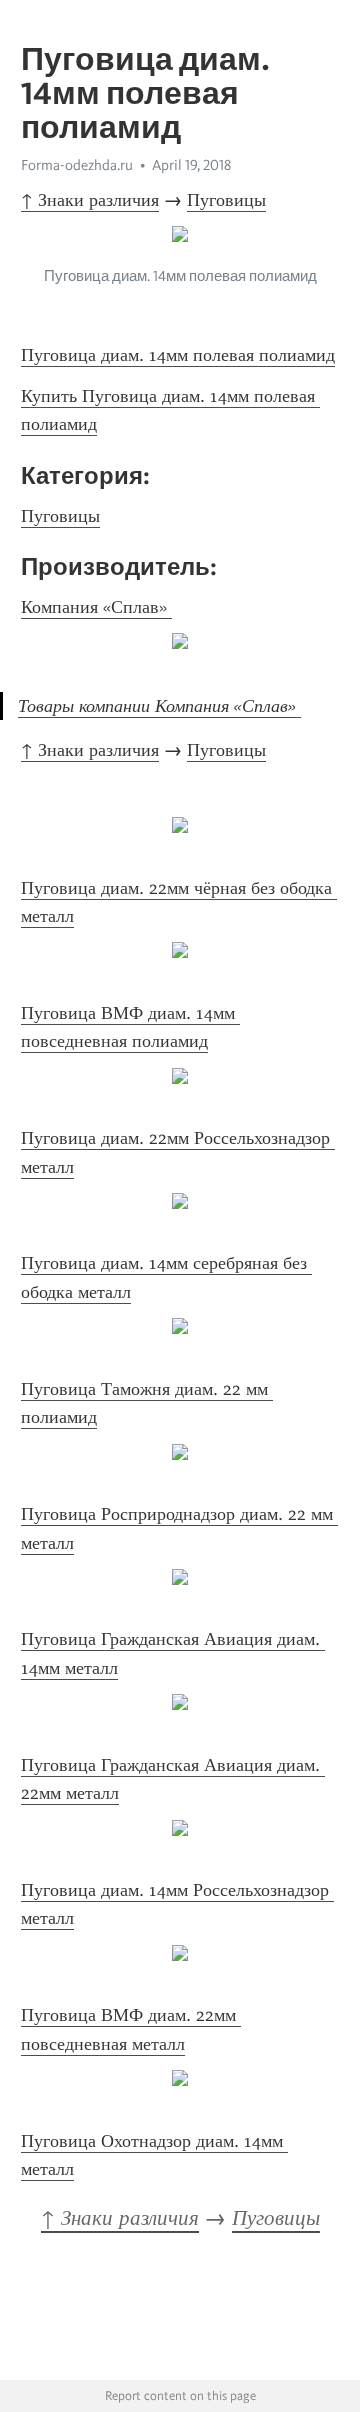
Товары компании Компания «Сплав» (159, 706)
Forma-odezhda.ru (77, 165)
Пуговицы (226, 200)
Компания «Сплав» (96, 607)
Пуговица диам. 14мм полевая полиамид (178, 355)
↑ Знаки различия (90, 200)
